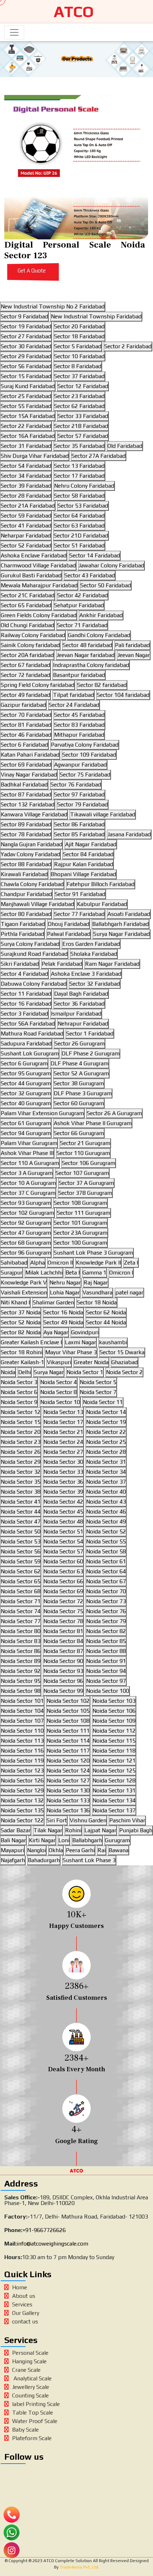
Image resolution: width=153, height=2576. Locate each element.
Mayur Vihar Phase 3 (71, 1352)
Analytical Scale (32, 2378)
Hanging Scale (29, 2361)
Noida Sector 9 (19, 1402)
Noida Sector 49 (106, 1522)
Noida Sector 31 (106, 1462)
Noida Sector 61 (106, 1561)
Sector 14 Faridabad (95, 555)
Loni (64, 1840)
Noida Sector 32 (21, 1472)
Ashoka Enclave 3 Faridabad (86, 974)
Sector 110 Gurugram (83, 1153)
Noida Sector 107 (22, 1721)
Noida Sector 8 (59, 1392)
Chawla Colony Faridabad (32, 884)
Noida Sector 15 (21, 1422)
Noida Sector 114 (68, 1741)
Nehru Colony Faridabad (84, 486)
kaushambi (113, 1342)
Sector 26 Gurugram (80, 1043)
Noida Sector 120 (68, 1761)
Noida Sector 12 (21, 1412)
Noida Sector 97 (106, 1681)
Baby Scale (25, 2430)
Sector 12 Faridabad (83, 386)
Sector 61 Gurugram (26, 1123)
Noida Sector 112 (114, 1731)
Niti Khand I (15, 1302)
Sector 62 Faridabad (79, 406)
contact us (25, 2321)
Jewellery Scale (31, 2387)
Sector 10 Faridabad (79, 356)
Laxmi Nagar (80, 1342)
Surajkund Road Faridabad (34, 954)
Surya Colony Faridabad (30, 944)
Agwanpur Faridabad (80, 765)
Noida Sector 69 (63, 1591)
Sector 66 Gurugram (79, 1133)
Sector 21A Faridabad (28, 506)
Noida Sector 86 (21, 1651)
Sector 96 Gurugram (26, 1253)
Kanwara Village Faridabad (34, 814)
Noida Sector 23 (21, 1442)
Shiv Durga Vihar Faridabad (35, 456)
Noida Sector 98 (21, 1691)
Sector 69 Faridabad (26, 765)
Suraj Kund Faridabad (28, 386)
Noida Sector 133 (68, 1800)
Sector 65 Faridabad (26, 605)
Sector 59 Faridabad (26, 516)
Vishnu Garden (88, 1820)
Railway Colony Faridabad (33, 635)
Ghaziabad (125, 1362)
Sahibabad (14, 1263)
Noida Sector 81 (63, 1631)
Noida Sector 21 (63, 1432)
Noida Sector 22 (106, 1432)
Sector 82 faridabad (102, 685)
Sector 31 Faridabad (26, 446)
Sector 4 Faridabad (24, 974)
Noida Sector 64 (106, 1571)
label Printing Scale (36, 2404)
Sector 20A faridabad (27, 655)
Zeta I (131, 1263)
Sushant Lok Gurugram (30, 1053)
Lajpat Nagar (100, 1830)
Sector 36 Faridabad (79, 1004)
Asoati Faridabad (129, 914)
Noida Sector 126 (22, 1780)
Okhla (56, 1850)
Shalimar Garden (53, 1302)
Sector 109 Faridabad (89, 755)
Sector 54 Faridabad (26, 466)
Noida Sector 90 (63, 1661)
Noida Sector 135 (22, 1810)
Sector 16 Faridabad (26, 1004)
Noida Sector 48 (63, 1522)
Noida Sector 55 (106, 1541)
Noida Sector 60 (63, 1561)
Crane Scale (26, 2370)
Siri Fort (57, 1820)
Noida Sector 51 (63, 1531)
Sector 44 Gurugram (26, 1083)
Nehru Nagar (65, 1282)
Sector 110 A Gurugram (30, 1163)
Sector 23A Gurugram (81, 1233)
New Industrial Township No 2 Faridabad (53, 306)
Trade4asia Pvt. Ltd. (79, 2567)
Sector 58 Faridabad (79, 496)
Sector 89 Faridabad (26, 824)
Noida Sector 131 (114, 1790)
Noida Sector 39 (63, 1492)
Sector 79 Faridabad (83, 804)
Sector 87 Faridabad (26, 794)
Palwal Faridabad (69, 934)
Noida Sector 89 (21, 1661)
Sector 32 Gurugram (26, 1093)
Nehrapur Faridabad (83, 1024)
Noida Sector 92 (21, 1671)
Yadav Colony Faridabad (30, 854)
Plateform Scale (32, 2438)
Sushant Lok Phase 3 (89, 1860)
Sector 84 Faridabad (88, 854)
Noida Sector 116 (22, 1751)
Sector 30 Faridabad (26, 346)
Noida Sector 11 (103, 1402)
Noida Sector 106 (114, 1711)
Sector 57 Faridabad (83, 436)
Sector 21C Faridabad (28, 595)
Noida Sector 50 (21, 1531)
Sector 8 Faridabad (78, 366)
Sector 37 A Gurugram (86, 1183)
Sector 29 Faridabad (26, 356)
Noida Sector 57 (63, 1551)
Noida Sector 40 (106, 1492)
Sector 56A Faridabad (28, 1024)
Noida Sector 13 (63, 1412)
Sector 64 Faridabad (79, 516)
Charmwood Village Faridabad (38, 565)
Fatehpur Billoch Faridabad (101, 884)
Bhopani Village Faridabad (83, 874)
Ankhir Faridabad (101, 615)
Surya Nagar (49, 1372)
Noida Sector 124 (68, 1771)
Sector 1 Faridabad (90, 1033)
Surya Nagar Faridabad (122, 934)
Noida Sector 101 (22, 1701)
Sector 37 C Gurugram (28, 1193)
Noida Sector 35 (21, 1482)
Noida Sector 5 (98, 1382)
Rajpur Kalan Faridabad (84, 864)
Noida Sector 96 (63, 1681)
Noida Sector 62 (21, 1571)
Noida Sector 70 (106, 1591)
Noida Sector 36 (63, 1482)
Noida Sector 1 (85, 1372)
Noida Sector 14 (106, 1412)
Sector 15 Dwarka (122, 1352)
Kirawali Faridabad (24, 874)
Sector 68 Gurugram (26, 1243)
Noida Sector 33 (63, 1472)
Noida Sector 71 (21, 1601)
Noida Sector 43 (106, 1502)
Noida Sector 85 (106, 1641)
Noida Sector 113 (22, 1741)
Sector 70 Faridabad (26, 715)
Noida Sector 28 (106, 1452)
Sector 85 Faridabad (79, 834)
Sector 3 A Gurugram (27, 1173)
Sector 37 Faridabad (79, 376)
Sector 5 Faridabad (78, 346)
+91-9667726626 (44, 2230)
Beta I (73, 1273)
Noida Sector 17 (63, 1422)
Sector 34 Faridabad (26, 476)
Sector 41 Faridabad (26, 526)
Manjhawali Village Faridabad (37, 904)
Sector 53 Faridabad (83, 506)
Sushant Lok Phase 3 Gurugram (93, 1253)
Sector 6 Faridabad (24, 745)
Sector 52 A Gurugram (81, 1073)
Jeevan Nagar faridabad (86, 655)
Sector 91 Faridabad (80, 894)
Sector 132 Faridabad (28, 804)
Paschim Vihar (127, 1820)
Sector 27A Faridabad (99, 456)
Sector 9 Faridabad (24, 316)
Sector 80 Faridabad (26, 914)
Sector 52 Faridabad (26, 545)
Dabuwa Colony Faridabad (34, 984)
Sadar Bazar (16, 1830)
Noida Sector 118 (114, 1751)
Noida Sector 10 (60, 1402)
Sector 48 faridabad (87, 645)
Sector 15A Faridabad (28, 416)
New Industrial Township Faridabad (96, 316)
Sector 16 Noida (63, 1312)
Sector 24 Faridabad (74, 705)
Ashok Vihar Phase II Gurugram (93, 1123)
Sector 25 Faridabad (26, 396)
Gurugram (117, 1840)
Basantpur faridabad (79, 675)
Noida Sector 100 (108, 1691)
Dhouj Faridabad (68, 924)
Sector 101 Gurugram (80, 1223)
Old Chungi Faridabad (27, 625)
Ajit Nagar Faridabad (91, 844)
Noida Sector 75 (63, 1611)
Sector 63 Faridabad (79, 526)
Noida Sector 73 (106, 1601)
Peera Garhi (80, 1850)
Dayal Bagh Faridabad (81, 994)
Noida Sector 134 (114, 1800)
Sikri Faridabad (20, 964)
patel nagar (129, 1292)
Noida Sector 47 (21, 1522)
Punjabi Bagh (136, 1830)
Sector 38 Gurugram (79, 1083)
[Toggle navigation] (14, 32)
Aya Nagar (56, 1332)
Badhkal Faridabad (24, 785)
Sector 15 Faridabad (26, 376)
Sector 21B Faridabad (81, 426)
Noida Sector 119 (22, 1761)
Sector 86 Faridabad (79, 824)
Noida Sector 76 (106, 1611)
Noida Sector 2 (124, 1372)
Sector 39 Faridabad (26, 486)
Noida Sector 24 (63, 1442)
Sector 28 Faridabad (26, 496)
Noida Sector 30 (63, 1462)
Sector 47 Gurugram (26, 1233)
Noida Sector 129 (22, 1790)
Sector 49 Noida (63, 1322)
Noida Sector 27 (63, 1452)
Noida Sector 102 (68, 1701)
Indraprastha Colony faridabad (91, 665)
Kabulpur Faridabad (102, 904)
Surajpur (12, 1273)
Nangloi (36, 1850)
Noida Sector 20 (21, 1432)
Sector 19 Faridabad (26, 326)
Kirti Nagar (42, 1840)
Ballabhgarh (87, 1840)
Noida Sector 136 (68, 1810)
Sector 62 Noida (106, 1312)
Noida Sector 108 (68, 1721)
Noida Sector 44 (21, 1512)
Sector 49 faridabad (25, 695)
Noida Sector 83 (21, 1641)
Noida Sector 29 (21, 1462)
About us (24, 2296)
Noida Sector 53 (21, 1541)
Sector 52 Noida (21, 1322)
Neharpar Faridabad (26, 536)
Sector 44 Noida (106, 1322)
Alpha (38, 1263)
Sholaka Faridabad (94, 954)
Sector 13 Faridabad (79, 466)
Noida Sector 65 (21, 1581)
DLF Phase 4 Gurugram (80, 1063)
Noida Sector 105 (68, 1711)
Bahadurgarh (44, 1860)
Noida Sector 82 (106, 1631)
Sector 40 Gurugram (26, 1103)
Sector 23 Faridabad (79, 396)
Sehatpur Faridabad (79, 605)
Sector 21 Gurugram (85, 1143)
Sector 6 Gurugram (24, 1063)
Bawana (118, 1850)
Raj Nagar (96, 1282)
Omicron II (60, 1263)
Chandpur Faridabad (26, 894)
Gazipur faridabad (23, 705)
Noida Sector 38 (21, 1492)
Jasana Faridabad (129, 834)
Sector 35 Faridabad (79, 446)
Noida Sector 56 (21, 1551)
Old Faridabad (125, 446)
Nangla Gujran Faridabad (31, 844)
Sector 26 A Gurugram (114, 1113)
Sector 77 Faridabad (79, 914)
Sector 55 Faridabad (26, 406)
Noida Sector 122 (22, 1820)
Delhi (25, 1372)
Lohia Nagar (65, 1292)
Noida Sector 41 (21, 1502)
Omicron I (121, 1273)
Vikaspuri (59, 1362)
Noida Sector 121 (114, 1761)
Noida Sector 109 (114, 1721)
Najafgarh (13, 1860)
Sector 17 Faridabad (79, 476)
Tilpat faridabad (73, 695)
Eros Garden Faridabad (91, 944)
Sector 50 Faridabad (106, 585)
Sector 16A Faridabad (28, 436)
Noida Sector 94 (106, 1671)
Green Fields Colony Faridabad (39, 615)
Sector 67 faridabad (25, 665)
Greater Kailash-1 (22, 1362)
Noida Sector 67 (106, 1581)
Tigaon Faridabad (23, 924)
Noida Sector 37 (106, 1482)
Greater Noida (91, 1362)
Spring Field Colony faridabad (38, 685)
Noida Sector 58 (106, 1551)
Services (22, 2304)
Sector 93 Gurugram (26, 1203)
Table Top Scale (33, 2413)
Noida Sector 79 (106, 1621)
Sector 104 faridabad (123, 695)
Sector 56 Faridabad (26, 366)
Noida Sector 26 (21, 1452)
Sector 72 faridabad (25, 675)
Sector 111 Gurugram (84, 1213)
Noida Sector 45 (63, 1512)
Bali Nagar (13, 1840)
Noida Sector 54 (63, 1541)
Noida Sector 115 (114, 1741)
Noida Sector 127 (68, 1780)
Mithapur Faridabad (79, 735)
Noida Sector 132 (22, 1800)
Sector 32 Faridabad (95, 984)
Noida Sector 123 (22, 1771)
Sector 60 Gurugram (79, 1103)
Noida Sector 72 (63, 1601)
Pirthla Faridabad (22, 934)
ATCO (74, 12)
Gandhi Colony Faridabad (99, 635)
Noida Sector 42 (63, 1502)
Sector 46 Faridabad (26, 735)
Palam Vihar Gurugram (29, 1143)
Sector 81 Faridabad (26, 725)
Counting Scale (30, 2395)
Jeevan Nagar (134, 655)
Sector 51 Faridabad (79, 545)
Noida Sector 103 (114, 1701)
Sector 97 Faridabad (79, 794)
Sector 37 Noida (21, 1312)
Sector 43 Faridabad (90, 575)
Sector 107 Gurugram (82, 1173)
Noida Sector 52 (106, 1531)
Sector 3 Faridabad (24, 1014)
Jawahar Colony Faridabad (111, 565)
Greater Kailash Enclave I (31, 1342)
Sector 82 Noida (21, 1332)
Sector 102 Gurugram (27, 1213)
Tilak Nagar (48, 1830)
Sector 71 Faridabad (82, 625)
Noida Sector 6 (19, 1392)
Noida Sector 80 (21, 1631)
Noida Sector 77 (21, 1621)
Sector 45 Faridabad (79, 715)
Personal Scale (30, 2353)
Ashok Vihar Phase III (27, 1153)
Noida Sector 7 (98, 1392)
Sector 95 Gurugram (26, 1073)
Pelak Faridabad (62, 964)
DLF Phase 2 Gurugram (91, 1053)
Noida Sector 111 (68, 1731)
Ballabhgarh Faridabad (120, 924)
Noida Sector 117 (68, 1751)
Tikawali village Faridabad (103, 814)
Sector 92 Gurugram (26, 1223)
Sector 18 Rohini (22, 1352)
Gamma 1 (94, 1273)
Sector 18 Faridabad (79, 336)
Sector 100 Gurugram (80, 1243)
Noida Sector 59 (21, 1561)
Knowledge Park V (24, 1282)
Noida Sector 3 (19, 1382)
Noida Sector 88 (106, 1651)
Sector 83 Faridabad (79, 725)
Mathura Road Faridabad (32, 1033)
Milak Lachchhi (44, 1273)
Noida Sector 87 (63, 1651)
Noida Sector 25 (106, 1442)
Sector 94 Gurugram (26, 1133)
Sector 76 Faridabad (76, 785)
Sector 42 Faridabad (83, 595)
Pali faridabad (132, 645)
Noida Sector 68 (21, 1591)
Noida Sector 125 (114, 1771)
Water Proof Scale (35, 2421)
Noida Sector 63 (63, 1571)
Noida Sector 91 (106, 1661)
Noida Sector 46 (106, 1512)
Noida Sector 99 (63, 1691)
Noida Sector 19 (106, 1422)
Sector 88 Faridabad (26, 864)
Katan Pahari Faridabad (30, 755)
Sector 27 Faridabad (26, 336)
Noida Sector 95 (21, 1681)
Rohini (73, 1830)
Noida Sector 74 (21, 1611)
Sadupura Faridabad (26, 1043)
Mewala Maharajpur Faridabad (39, 585)
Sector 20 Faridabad (79, 326)
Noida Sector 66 (63, 1581)
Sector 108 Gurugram (80, 1203)
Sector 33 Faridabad (83, 416)
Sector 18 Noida (97, 1302)
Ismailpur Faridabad (76, 1014)
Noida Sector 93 (63, 1671)
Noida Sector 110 (22, 1731)
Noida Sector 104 (22, 1711)
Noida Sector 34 (106, 1472)
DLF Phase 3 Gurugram (83, 1093)
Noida (8, 1372)
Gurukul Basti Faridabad (31, 575)
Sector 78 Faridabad (26, 834)
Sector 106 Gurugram (89, 1163)
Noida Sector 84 (63, 1641)
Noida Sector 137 (114, 1810)
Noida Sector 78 (63, 1621)
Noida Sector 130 (68, 1790)
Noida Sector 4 (59, 1382)
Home (20, 2287)
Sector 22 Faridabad (26, 426)
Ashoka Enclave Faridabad (34, 555)
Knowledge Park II (98, 1263)
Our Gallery (26, 2313)
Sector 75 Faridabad (85, 775)
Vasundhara (97, 1292)
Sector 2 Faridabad (128, 346)
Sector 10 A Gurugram (28, 1183)
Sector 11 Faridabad (26, 994)
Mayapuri (12, 1850)
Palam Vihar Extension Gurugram (42, 1113)
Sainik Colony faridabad (30, 645)
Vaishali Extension (24, 1292)
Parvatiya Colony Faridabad (85, 745)
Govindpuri (85, 1332)
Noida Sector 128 (114, 1780)
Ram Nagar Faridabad (112, 964)
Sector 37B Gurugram (85, 1193)
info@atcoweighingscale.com (52, 2244)
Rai (102, 1850)
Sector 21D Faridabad (81, 536)
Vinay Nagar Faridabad (29, 775)
